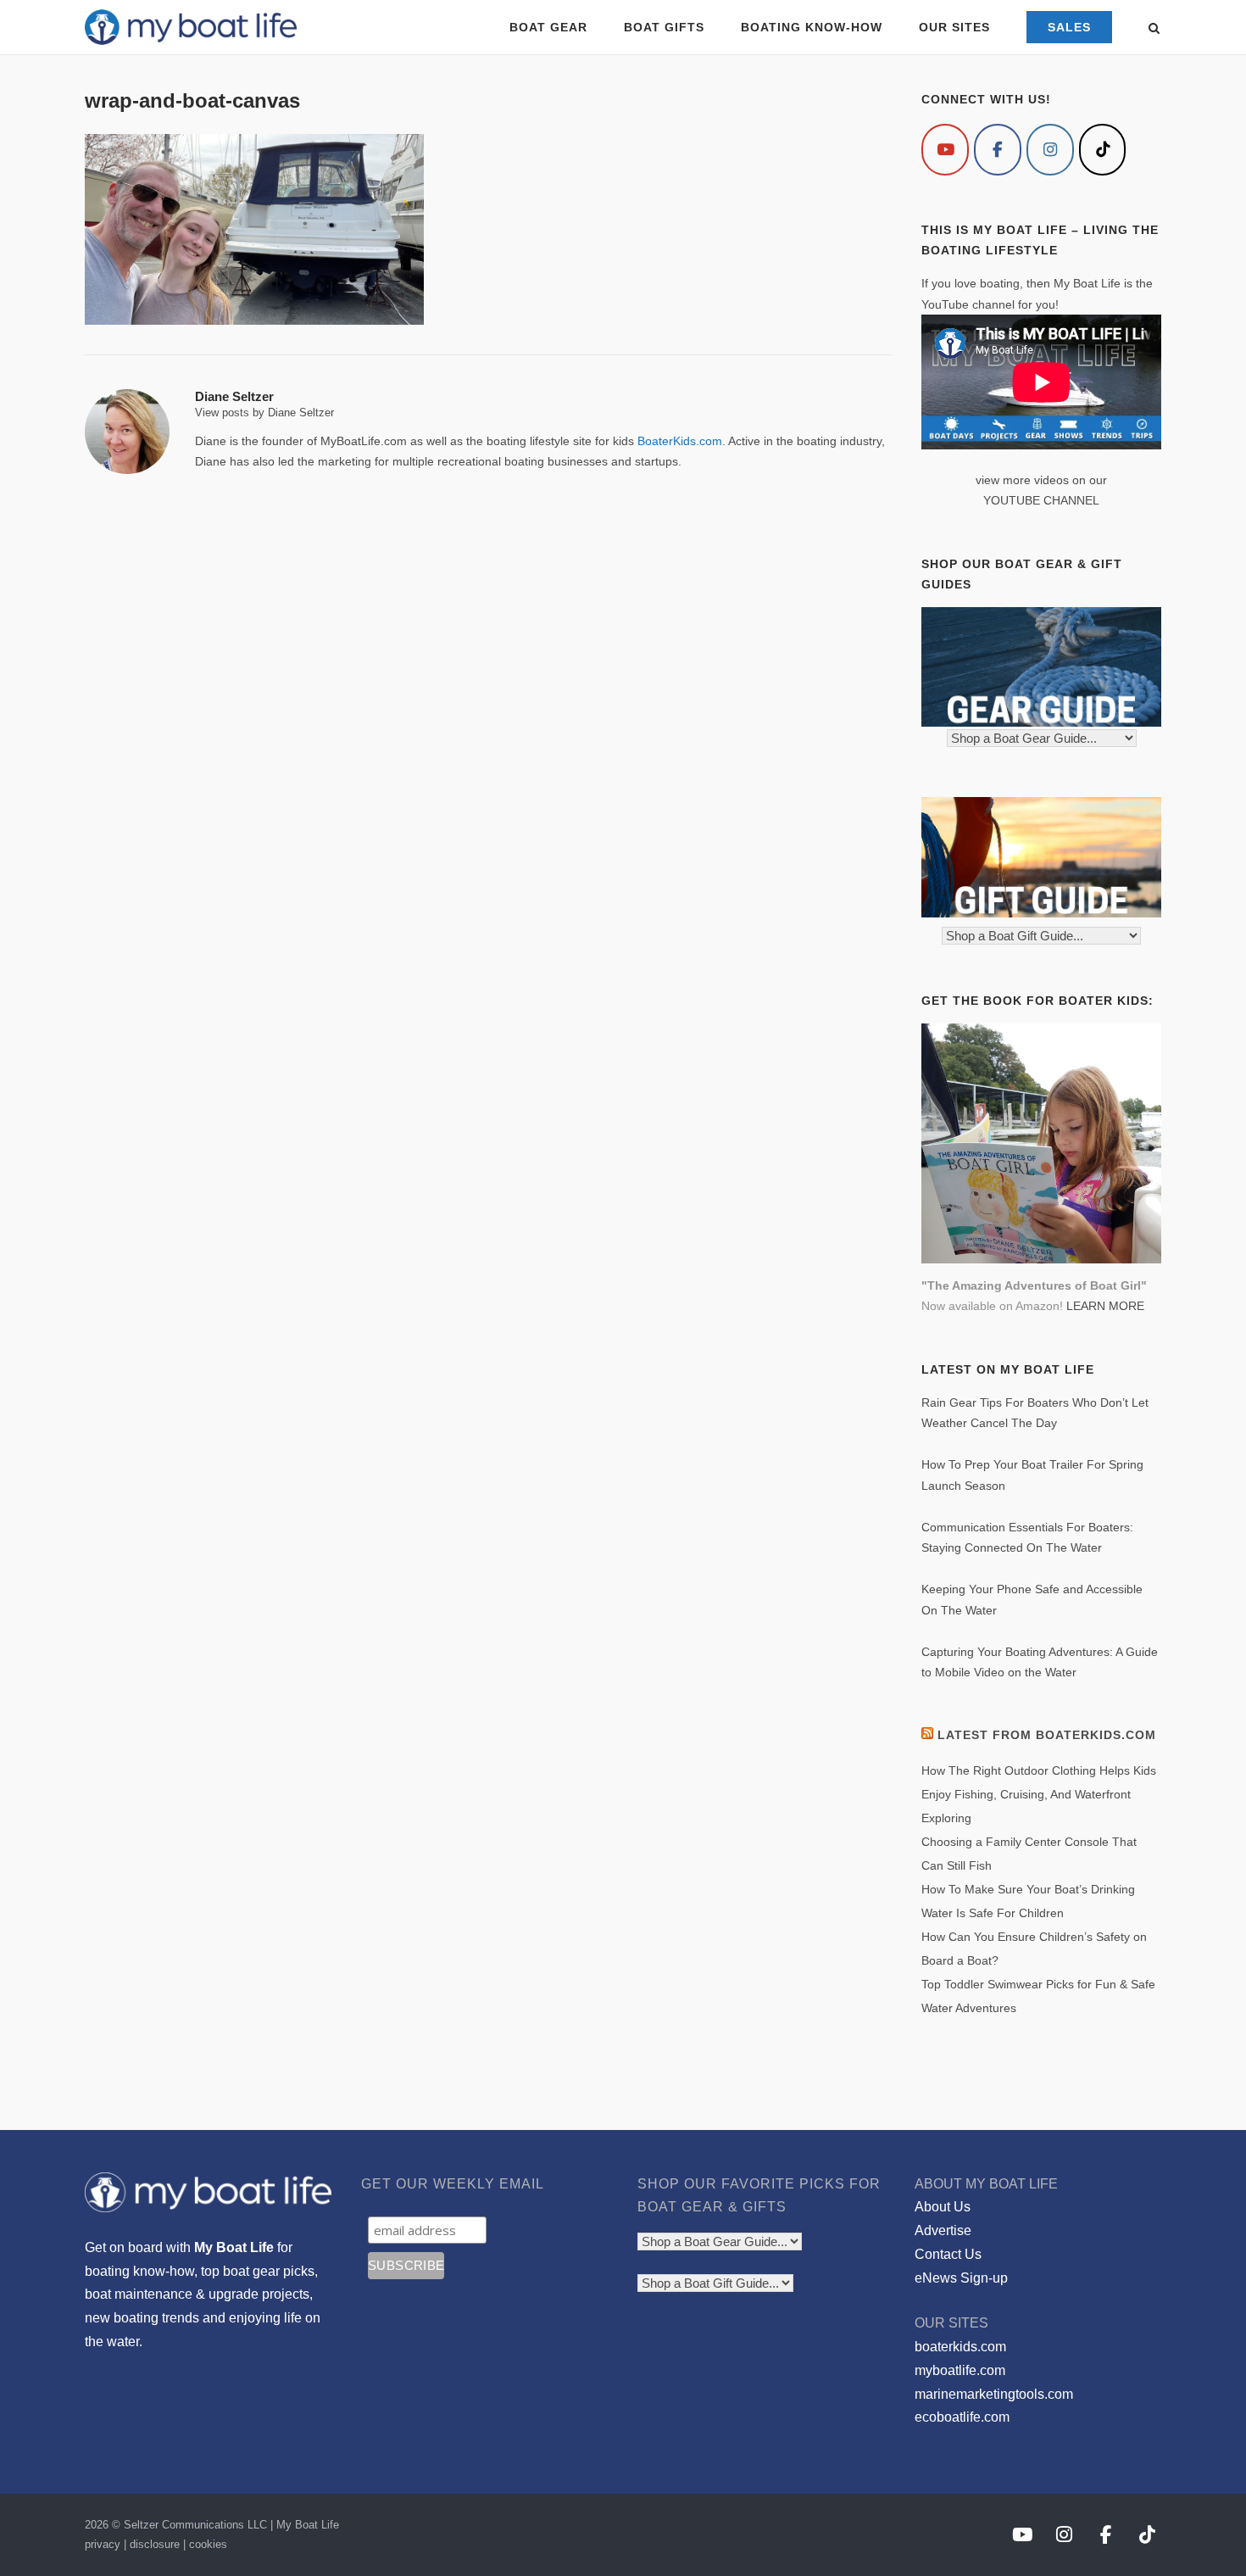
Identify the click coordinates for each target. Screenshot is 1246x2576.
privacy (103, 2544)
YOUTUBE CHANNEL (1041, 500)
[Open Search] (1154, 29)
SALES (1069, 27)
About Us (943, 2207)
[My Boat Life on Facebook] (998, 150)
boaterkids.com (960, 2347)
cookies (208, 2544)
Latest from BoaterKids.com (1047, 1735)
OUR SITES (954, 27)
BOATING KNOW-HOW (812, 27)
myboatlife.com (960, 2370)
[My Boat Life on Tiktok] (1103, 150)
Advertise (943, 2230)
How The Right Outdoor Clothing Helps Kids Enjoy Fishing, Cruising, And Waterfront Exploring (1039, 1794)
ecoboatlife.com (962, 2417)
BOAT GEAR (548, 27)
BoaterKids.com (680, 441)
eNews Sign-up (961, 2278)
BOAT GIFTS (664, 27)
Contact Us (948, 2254)
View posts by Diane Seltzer (264, 413)
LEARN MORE (1105, 1306)
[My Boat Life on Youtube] (945, 150)
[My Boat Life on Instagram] (1050, 150)
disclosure (155, 2544)
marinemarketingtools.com (994, 2394)
